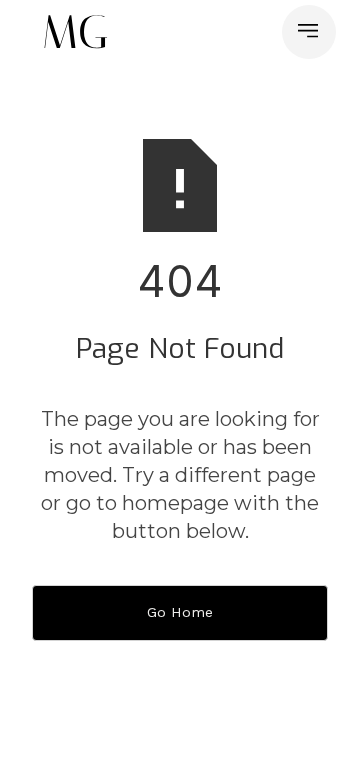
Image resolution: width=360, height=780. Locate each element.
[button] (309, 32)
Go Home (180, 612)
